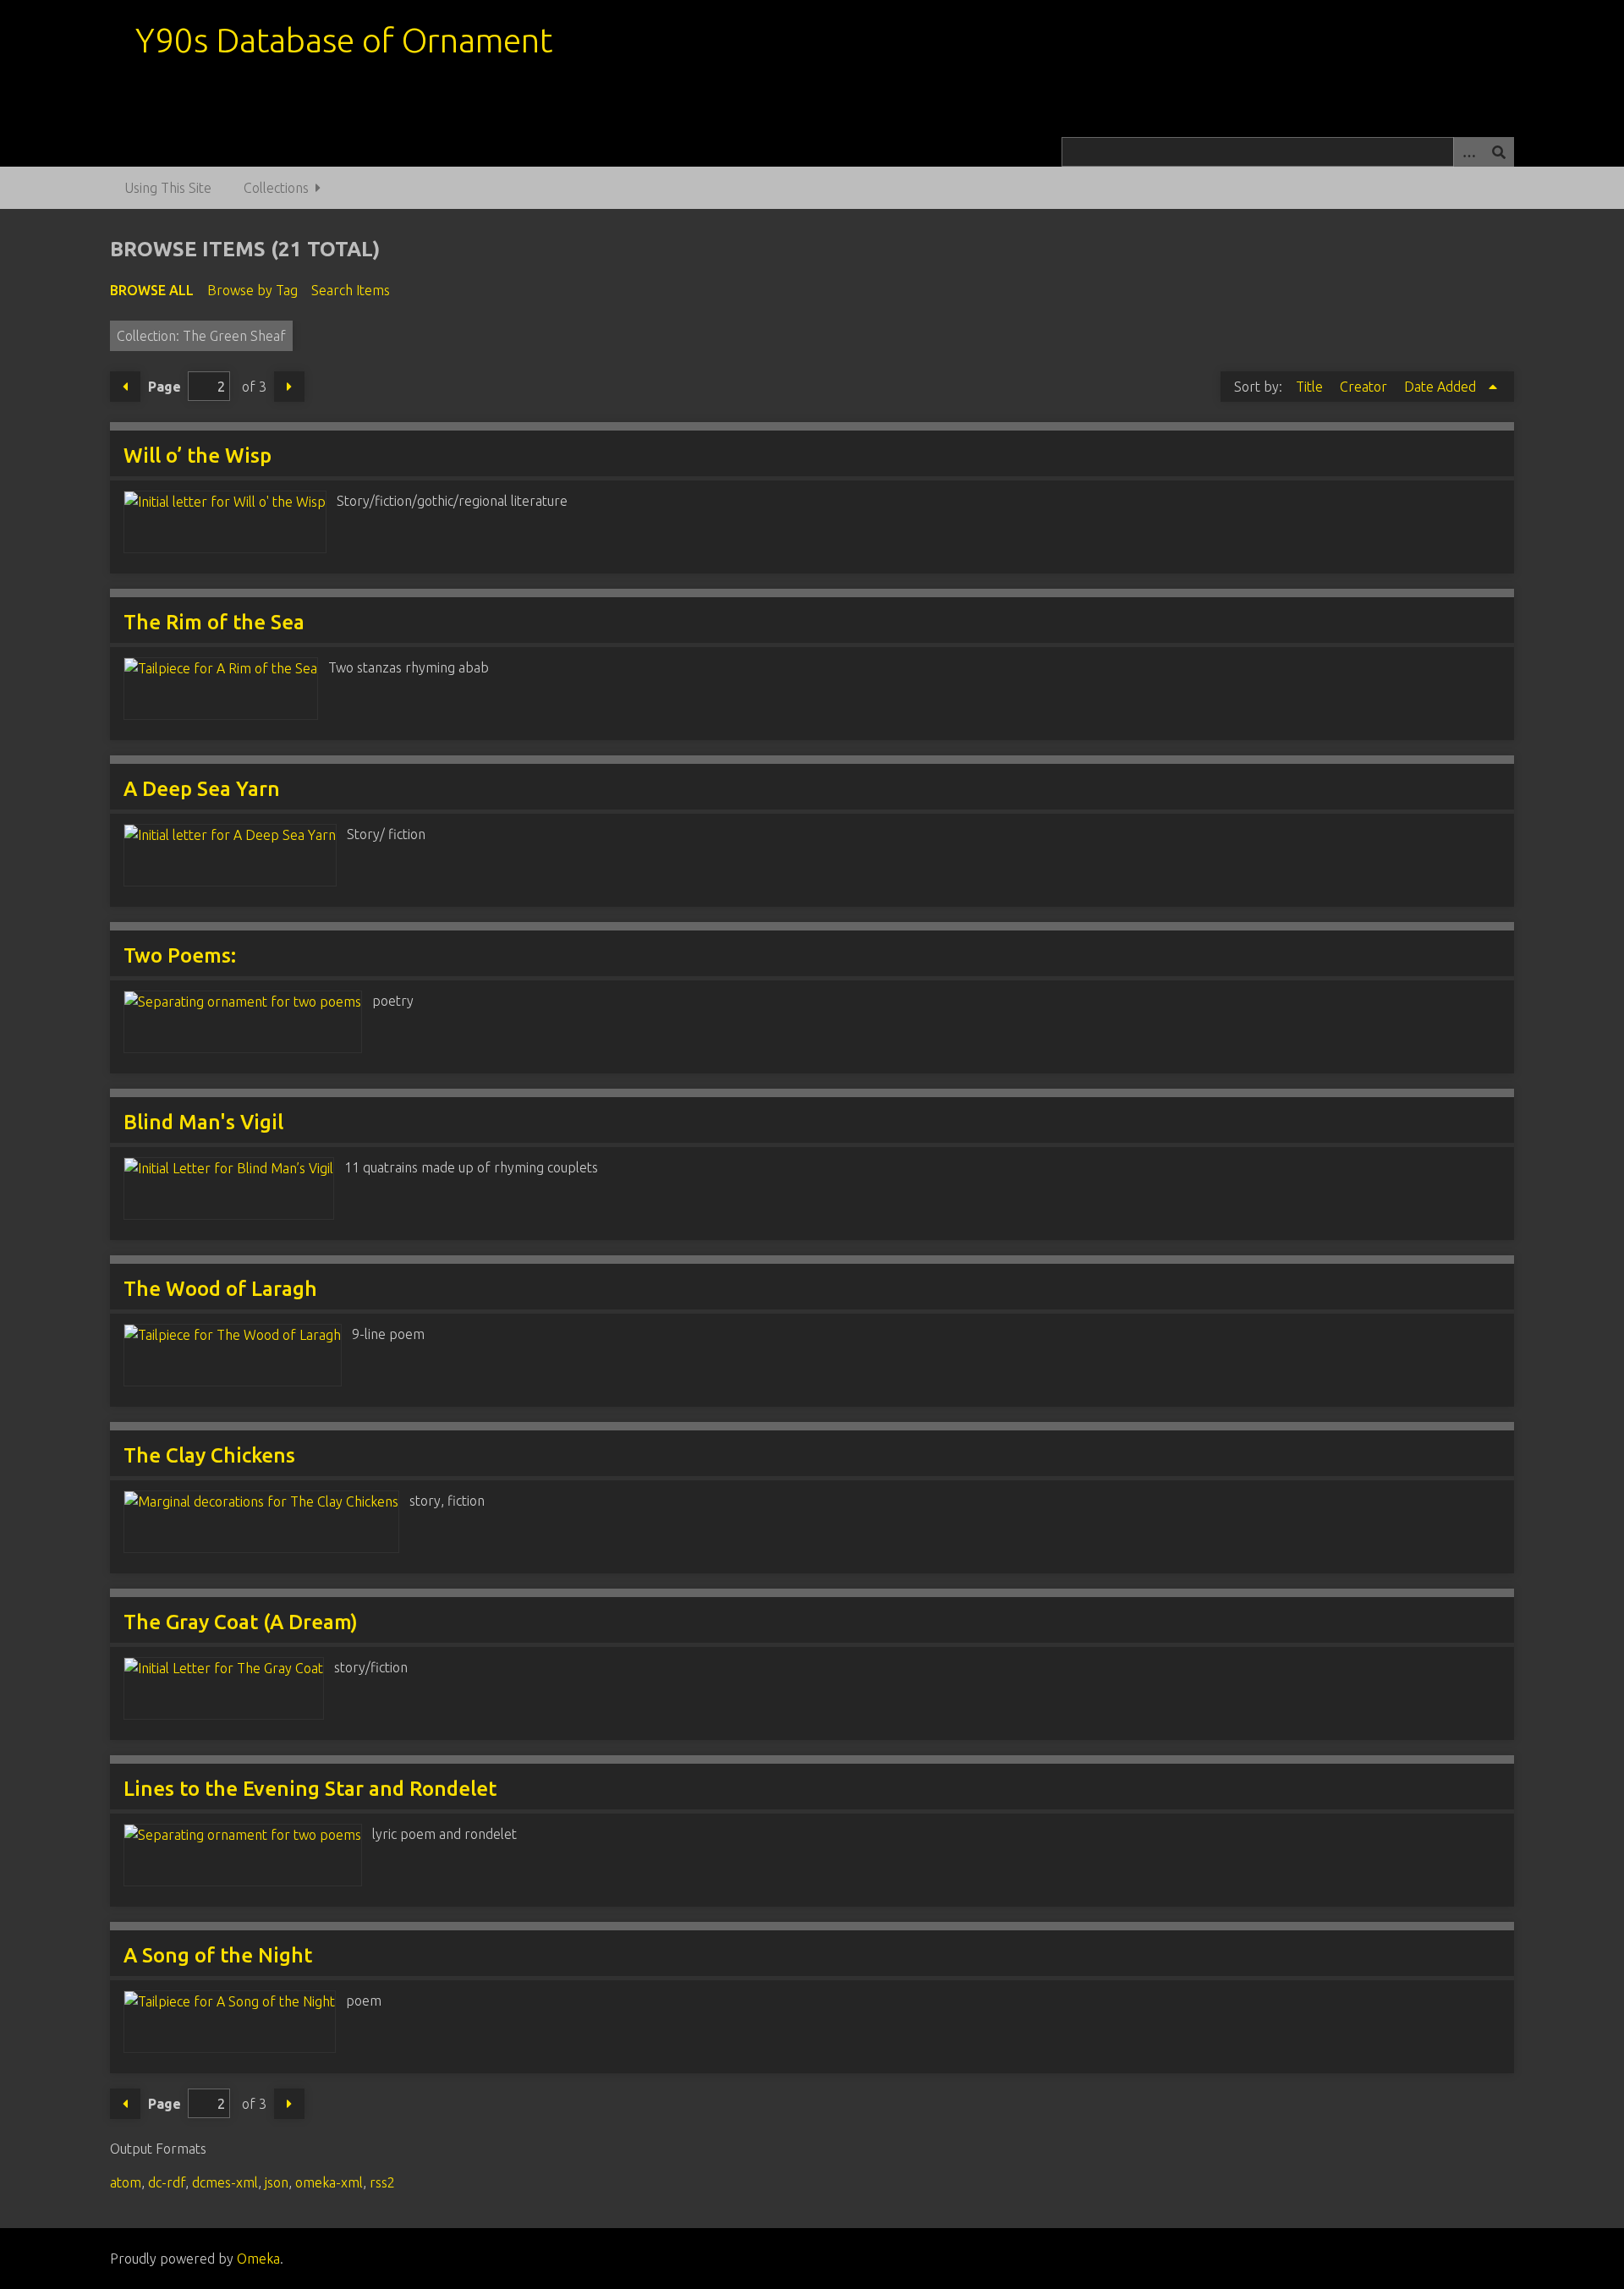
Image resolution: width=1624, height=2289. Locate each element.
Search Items (351, 290)
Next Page (289, 387)
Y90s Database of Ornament (344, 40)
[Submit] (1499, 152)
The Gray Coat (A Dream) (241, 1622)
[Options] (1468, 152)
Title (1311, 387)
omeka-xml (329, 2182)
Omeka (258, 2259)
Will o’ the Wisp (198, 456)
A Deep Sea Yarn (202, 789)
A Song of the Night (218, 1955)
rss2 (382, 2182)
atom (126, 2182)
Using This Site (168, 188)
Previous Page (125, 387)
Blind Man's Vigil (203, 1122)
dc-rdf (167, 2182)
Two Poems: (180, 955)
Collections (276, 188)
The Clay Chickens (209, 1455)
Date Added (1442, 387)
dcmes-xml (225, 2182)
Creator (1365, 387)
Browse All (152, 290)
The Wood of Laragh (220, 1289)
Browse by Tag (252, 290)
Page (165, 387)
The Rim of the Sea (214, 622)
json (277, 2182)
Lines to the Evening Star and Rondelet (310, 1789)
